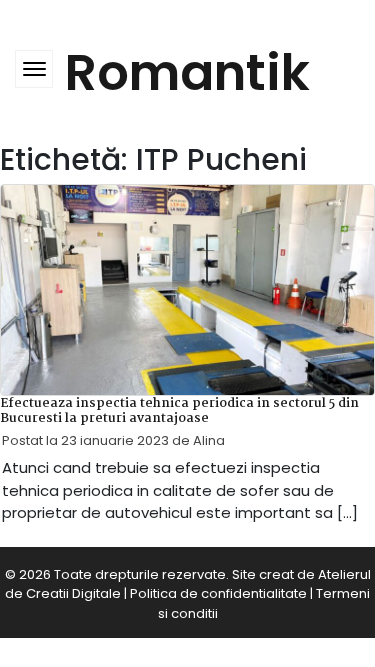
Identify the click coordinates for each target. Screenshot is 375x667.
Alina (209, 440)
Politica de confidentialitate (218, 593)
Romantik (187, 72)
